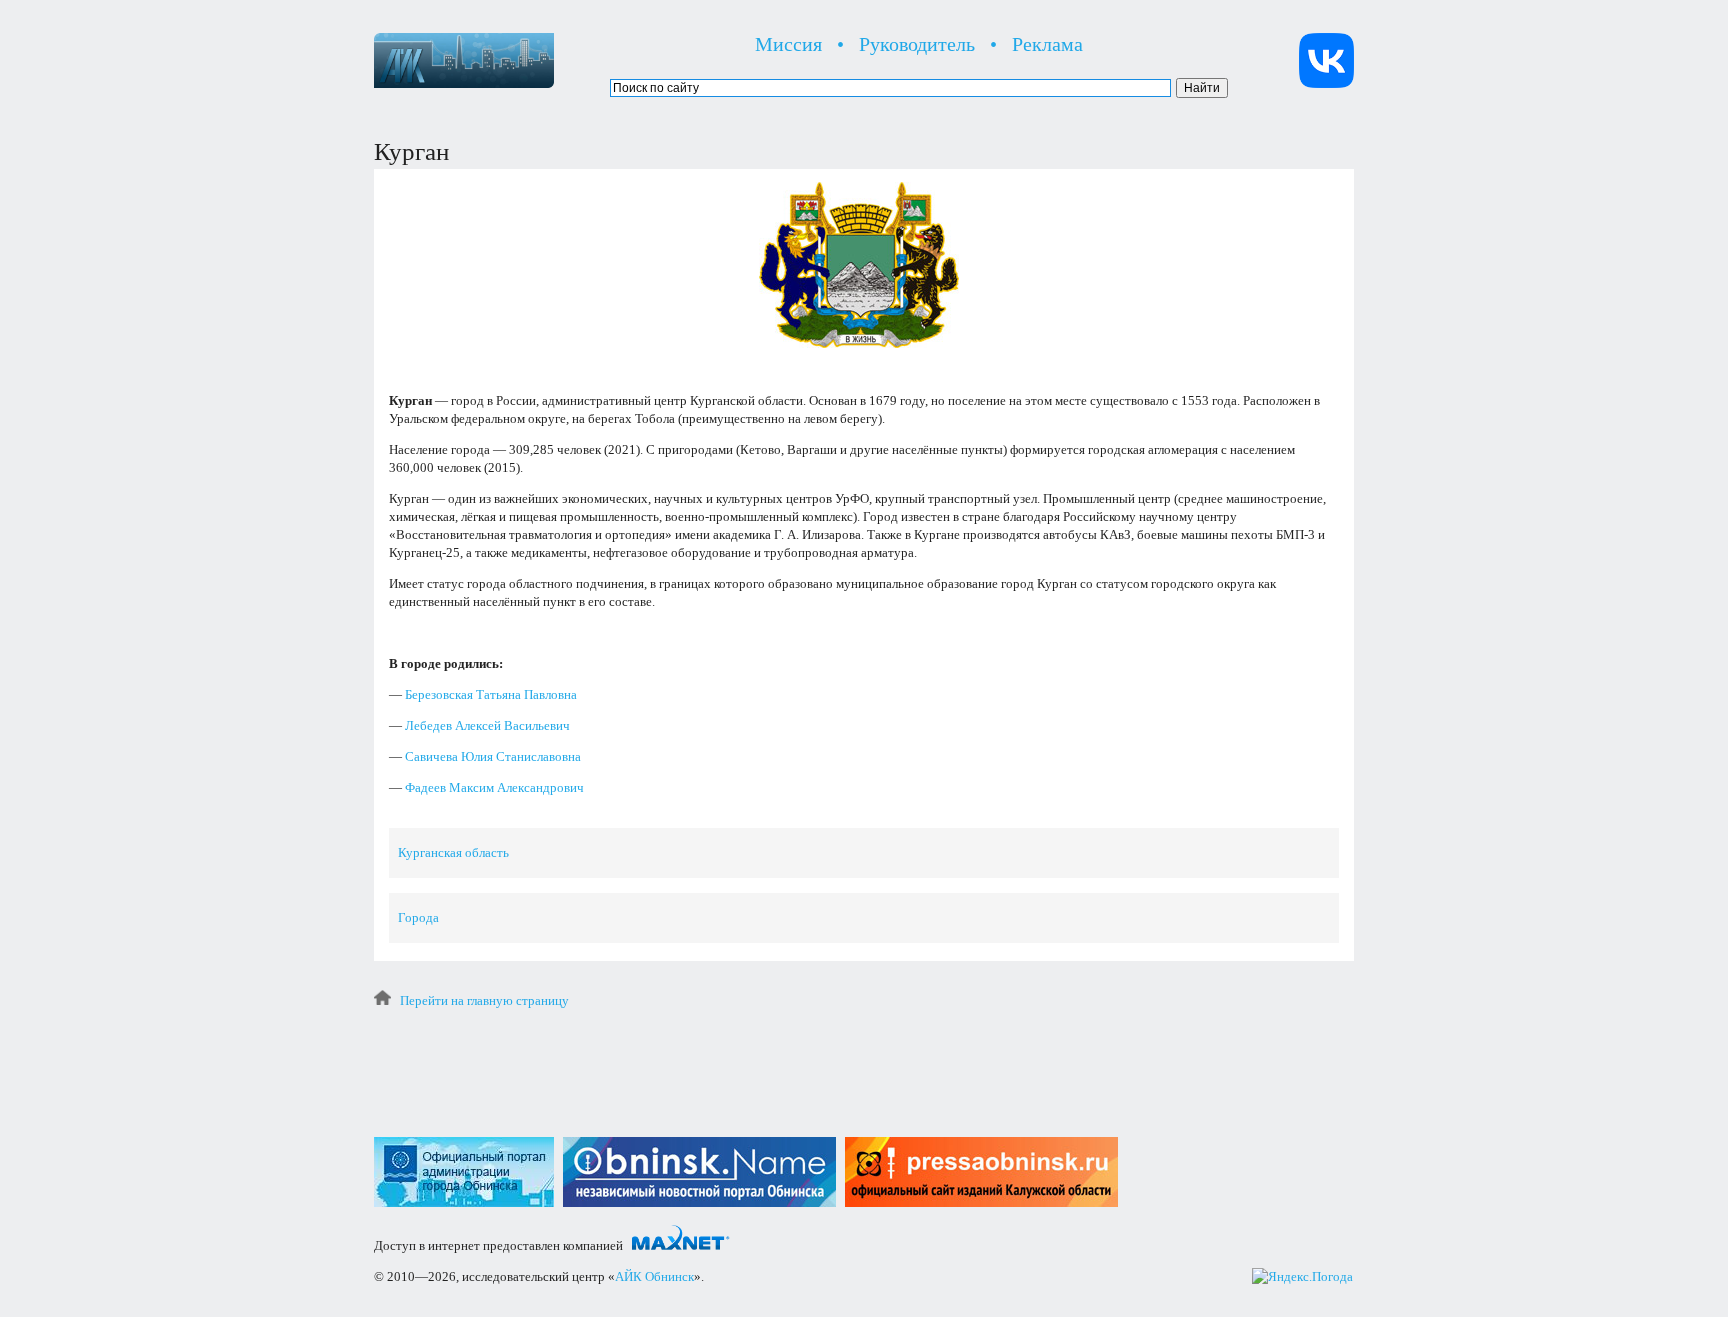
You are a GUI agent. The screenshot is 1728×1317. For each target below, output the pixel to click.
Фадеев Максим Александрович (494, 787)
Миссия (788, 44)
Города (418, 917)
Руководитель (917, 44)
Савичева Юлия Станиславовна (493, 756)
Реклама (1047, 44)
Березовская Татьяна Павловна (491, 694)
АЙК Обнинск (654, 1276)
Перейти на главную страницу (484, 1000)
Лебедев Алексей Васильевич (487, 725)
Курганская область (453, 852)
